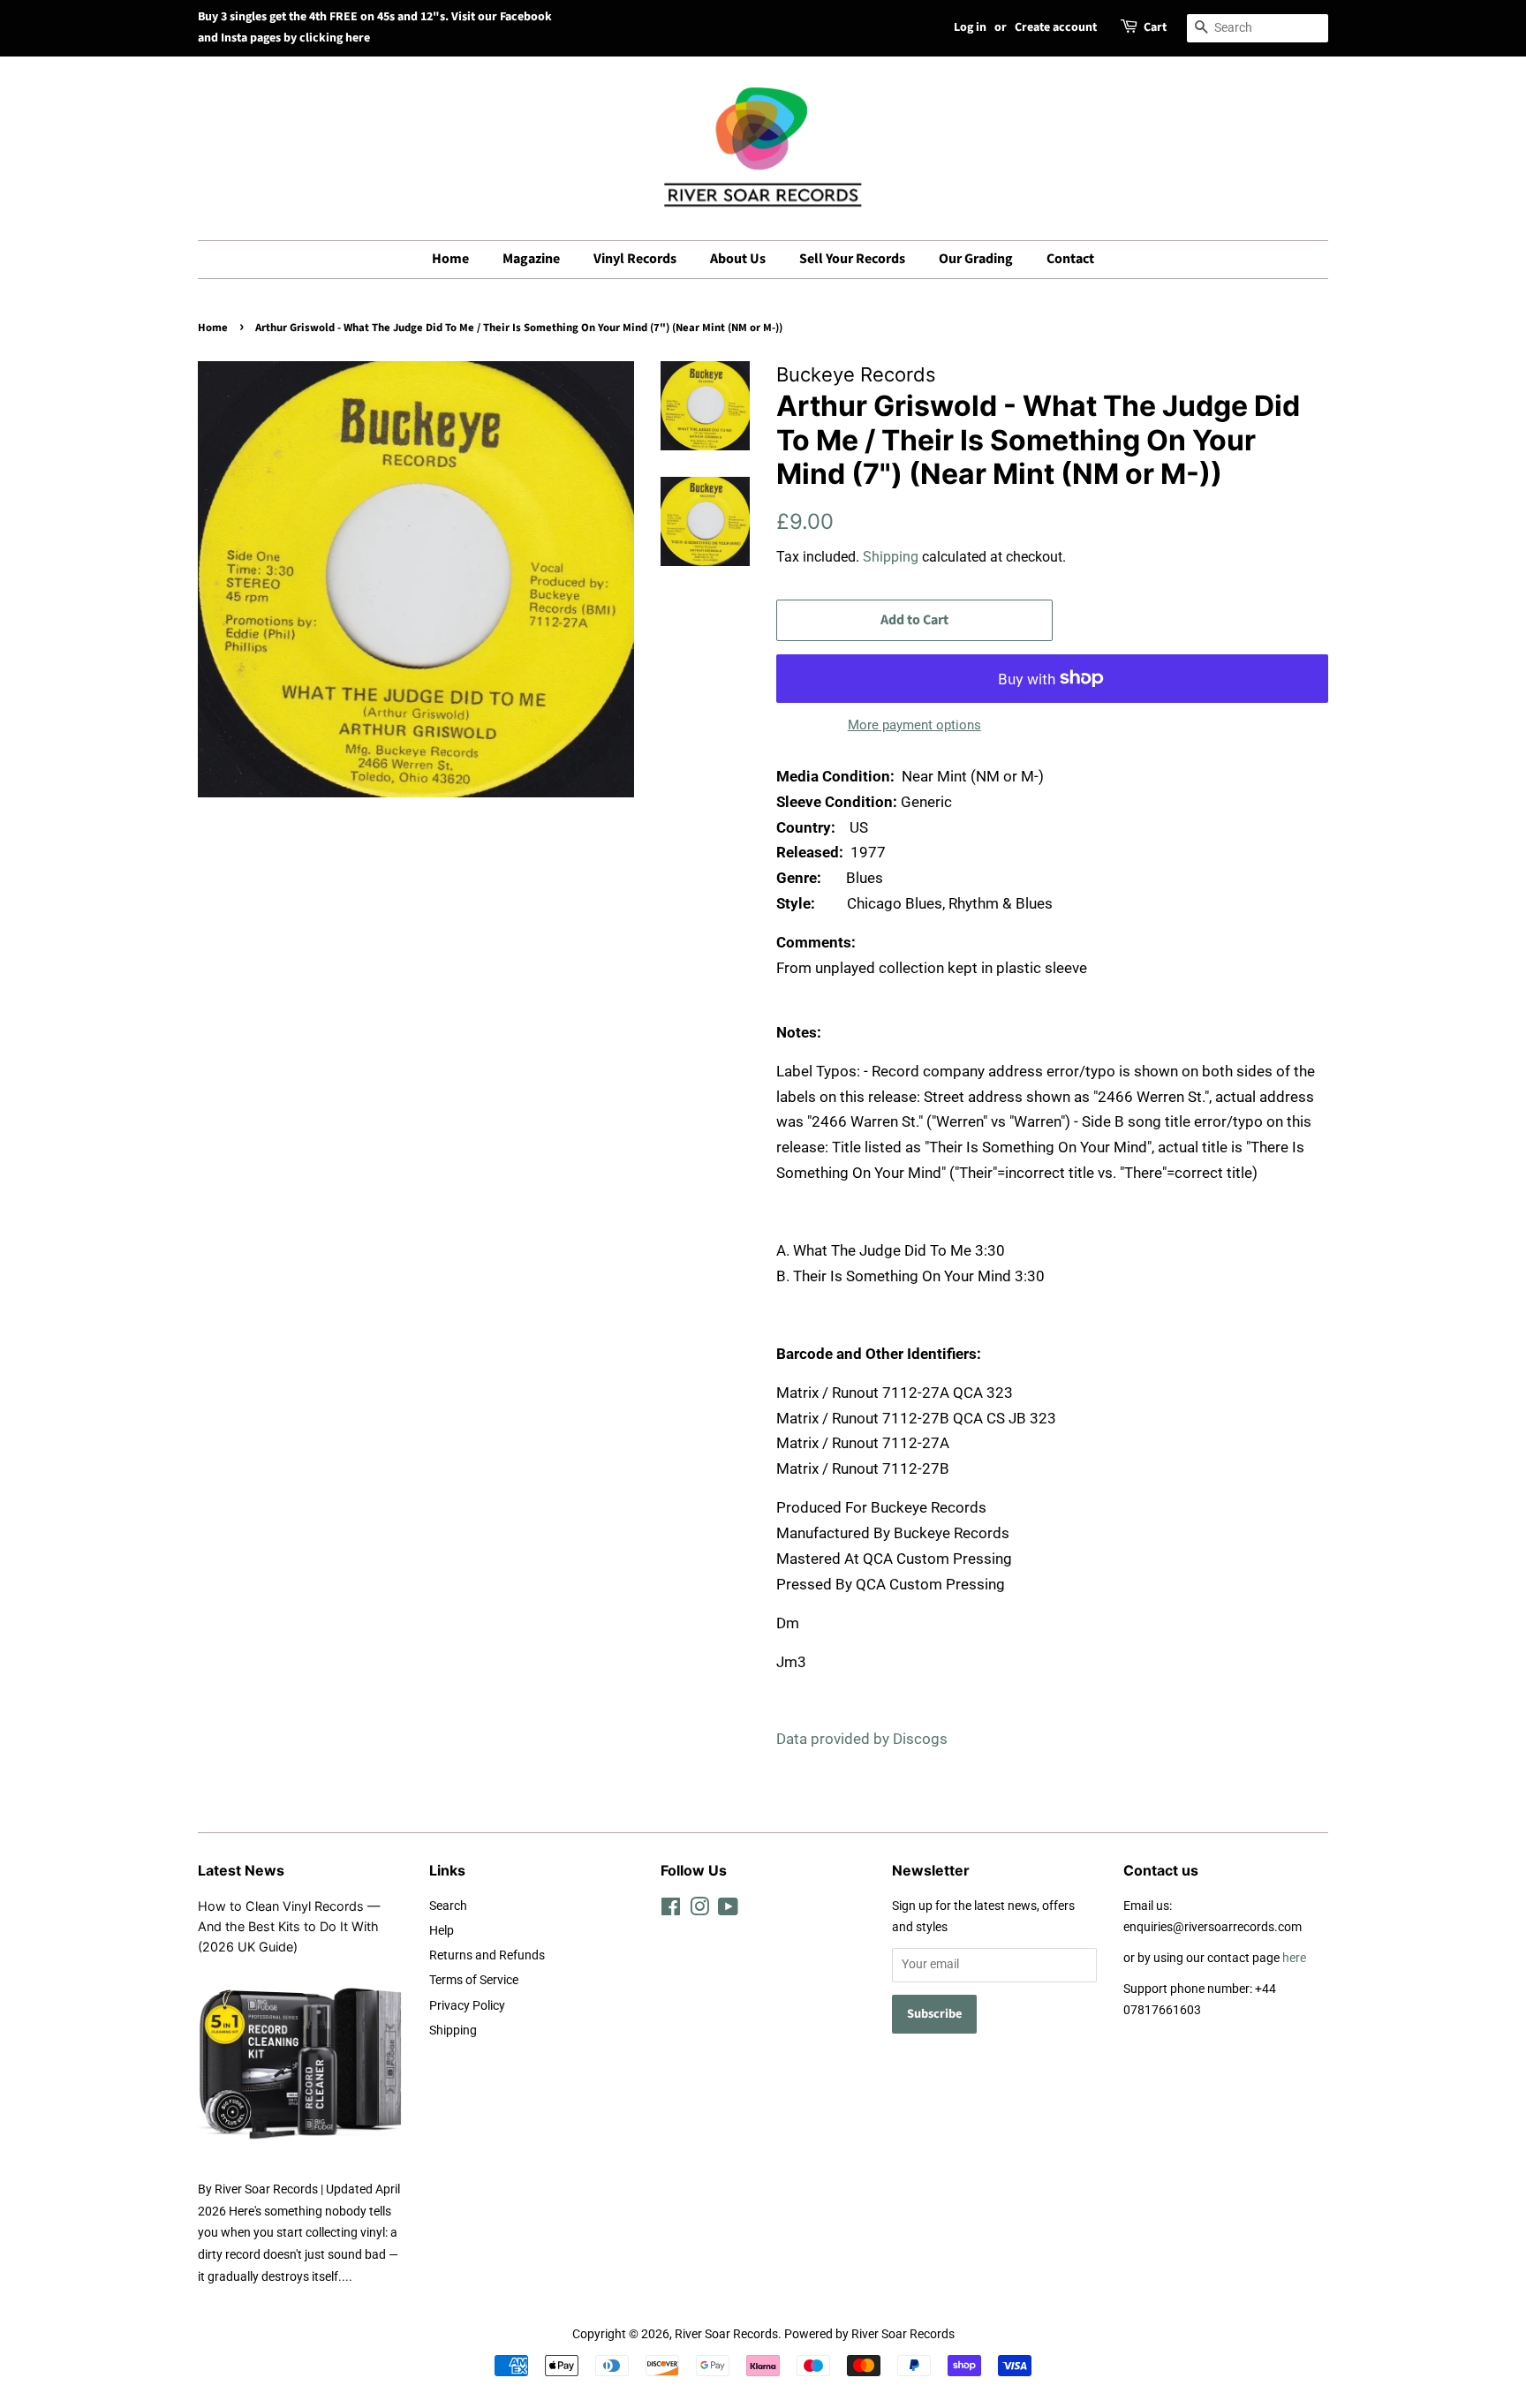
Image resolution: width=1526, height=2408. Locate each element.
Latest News (241, 1870)
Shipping (891, 557)
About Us (738, 259)
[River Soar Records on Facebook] (671, 1910)
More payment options (914, 725)
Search (448, 1906)
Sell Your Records (852, 259)
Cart (1155, 27)
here (1294, 1958)
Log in (970, 27)
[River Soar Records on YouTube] (728, 1910)
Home (450, 259)
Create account (1056, 27)
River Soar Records (726, 2334)
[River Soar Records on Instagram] (699, 1910)
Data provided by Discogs (862, 1739)
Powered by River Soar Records (869, 2334)
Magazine (531, 259)
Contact (1070, 259)
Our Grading (976, 259)
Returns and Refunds (487, 1955)
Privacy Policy (467, 2006)
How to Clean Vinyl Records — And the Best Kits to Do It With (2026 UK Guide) (289, 1926)
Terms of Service (474, 1980)
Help (442, 1931)
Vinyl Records (635, 259)
